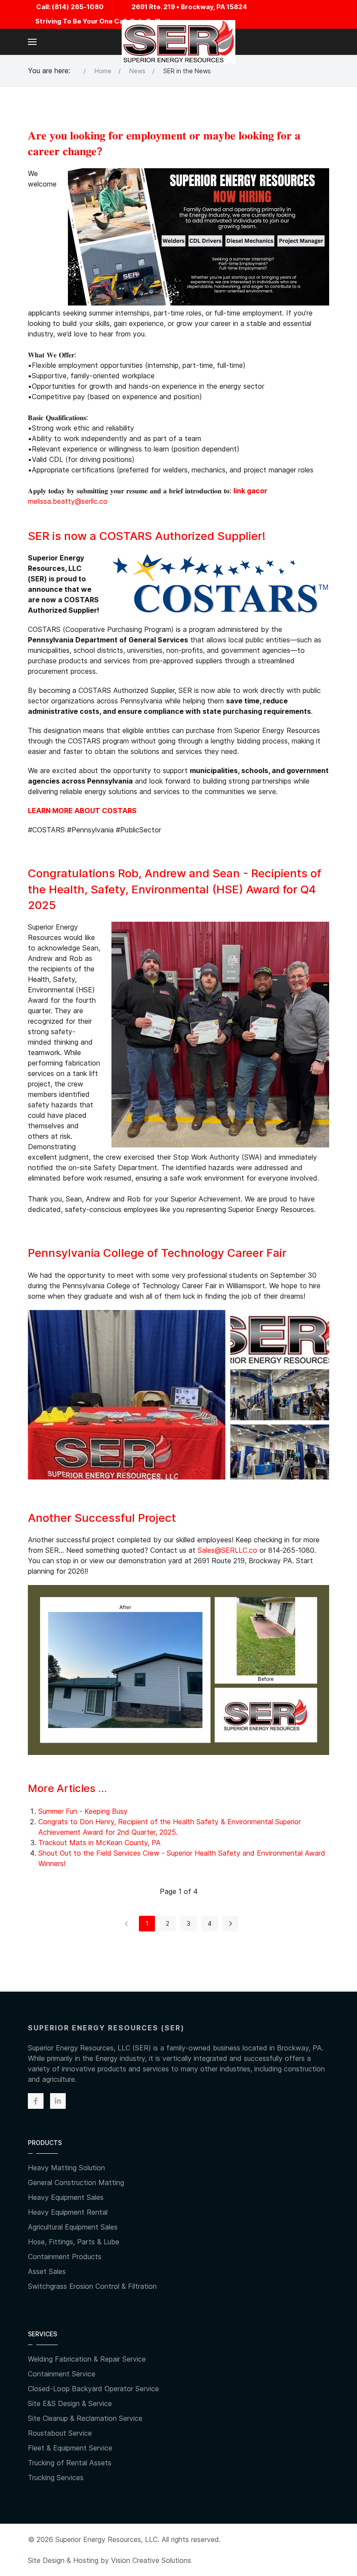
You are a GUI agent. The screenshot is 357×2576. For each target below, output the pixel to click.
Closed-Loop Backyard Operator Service (93, 2389)
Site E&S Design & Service (70, 2403)
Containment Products (65, 2257)
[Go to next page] (231, 1924)
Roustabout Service (60, 2433)
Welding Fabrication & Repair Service (87, 2359)
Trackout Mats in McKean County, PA (99, 1843)
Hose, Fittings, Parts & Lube (74, 2242)
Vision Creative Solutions (151, 2560)
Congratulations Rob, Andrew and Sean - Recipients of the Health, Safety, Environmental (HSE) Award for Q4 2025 (175, 889)
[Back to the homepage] (179, 42)
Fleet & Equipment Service (70, 2448)
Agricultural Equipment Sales (73, 2227)
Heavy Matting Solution (66, 2168)
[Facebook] (36, 2101)
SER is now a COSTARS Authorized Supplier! (147, 536)
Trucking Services (56, 2478)
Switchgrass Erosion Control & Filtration (92, 2286)
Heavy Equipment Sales (66, 2197)
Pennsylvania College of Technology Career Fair (157, 1253)
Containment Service (62, 2374)
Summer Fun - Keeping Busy (83, 1811)
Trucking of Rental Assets (70, 2463)
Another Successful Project (102, 1518)
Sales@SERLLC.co (227, 1550)
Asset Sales (47, 2271)
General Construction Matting (76, 2182)
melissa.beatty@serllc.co (68, 501)
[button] (32, 42)
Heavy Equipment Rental (68, 2212)
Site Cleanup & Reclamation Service (85, 2418)
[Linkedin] (58, 2101)
